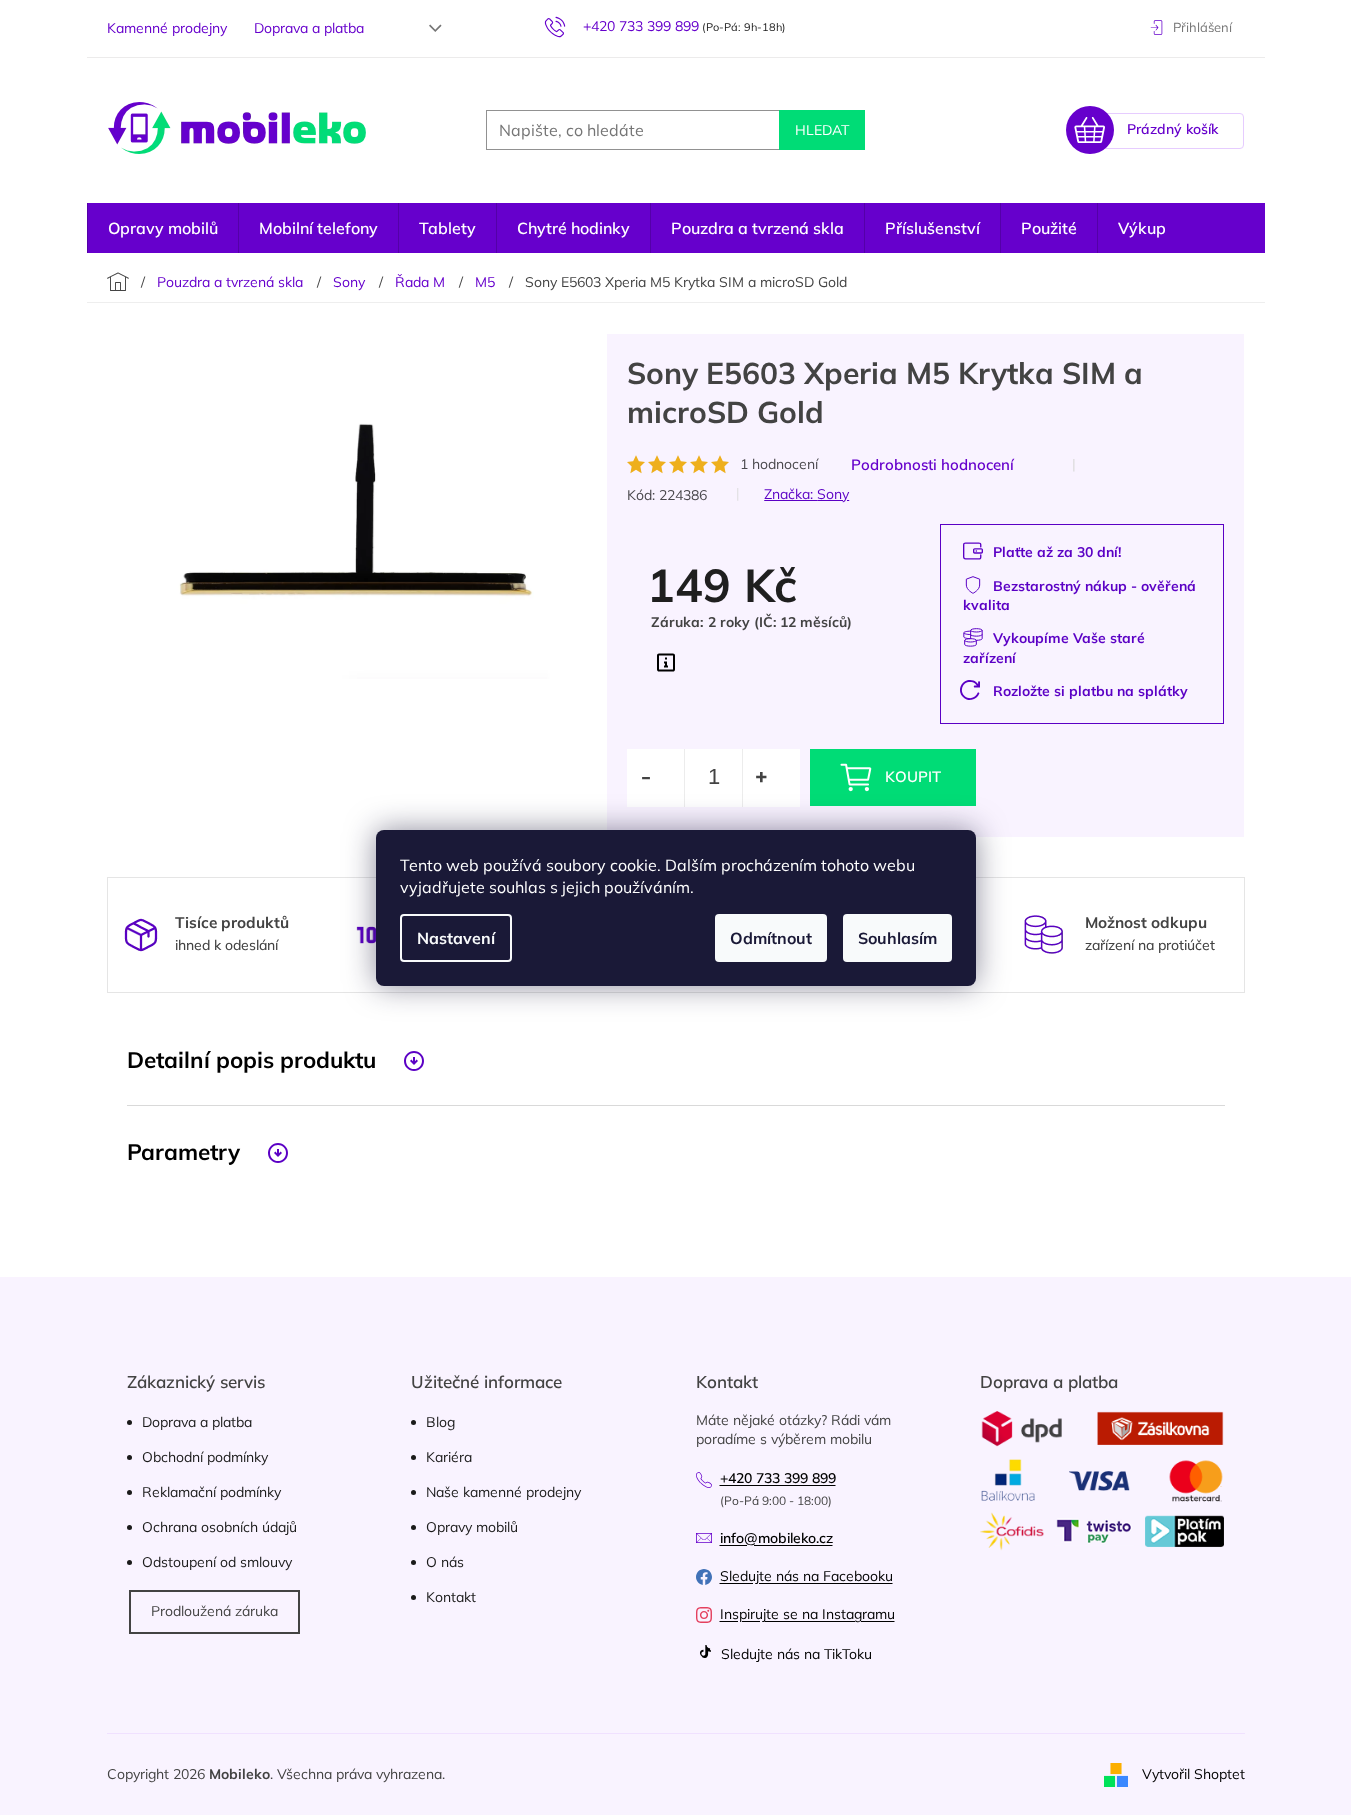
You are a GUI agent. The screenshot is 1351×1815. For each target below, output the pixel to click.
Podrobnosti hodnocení (932, 464)
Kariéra (449, 1457)
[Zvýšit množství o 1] (771, 778)
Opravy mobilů (472, 1527)
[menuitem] (163, 228)
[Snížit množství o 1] (656, 778)
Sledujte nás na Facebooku (806, 1576)
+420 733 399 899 (778, 1478)
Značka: (806, 494)
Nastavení (456, 938)
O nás (445, 1562)
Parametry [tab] (183, 1151)
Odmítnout (771, 938)
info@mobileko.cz (776, 1538)
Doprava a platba (309, 28)
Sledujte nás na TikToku (794, 1654)
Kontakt (451, 1597)
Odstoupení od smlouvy (217, 1562)
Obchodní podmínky (205, 1457)
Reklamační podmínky (211, 1492)
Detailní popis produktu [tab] (251, 1059)
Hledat (822, 130)
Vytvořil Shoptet (1193, 1773)
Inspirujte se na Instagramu (807, 1614)
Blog (440, 1422)
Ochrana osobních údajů (219, 1527)
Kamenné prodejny (167, 28)
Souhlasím (897, 938)
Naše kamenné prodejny (503, 1492)
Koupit (913, 776)
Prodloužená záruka (214, 1611)
